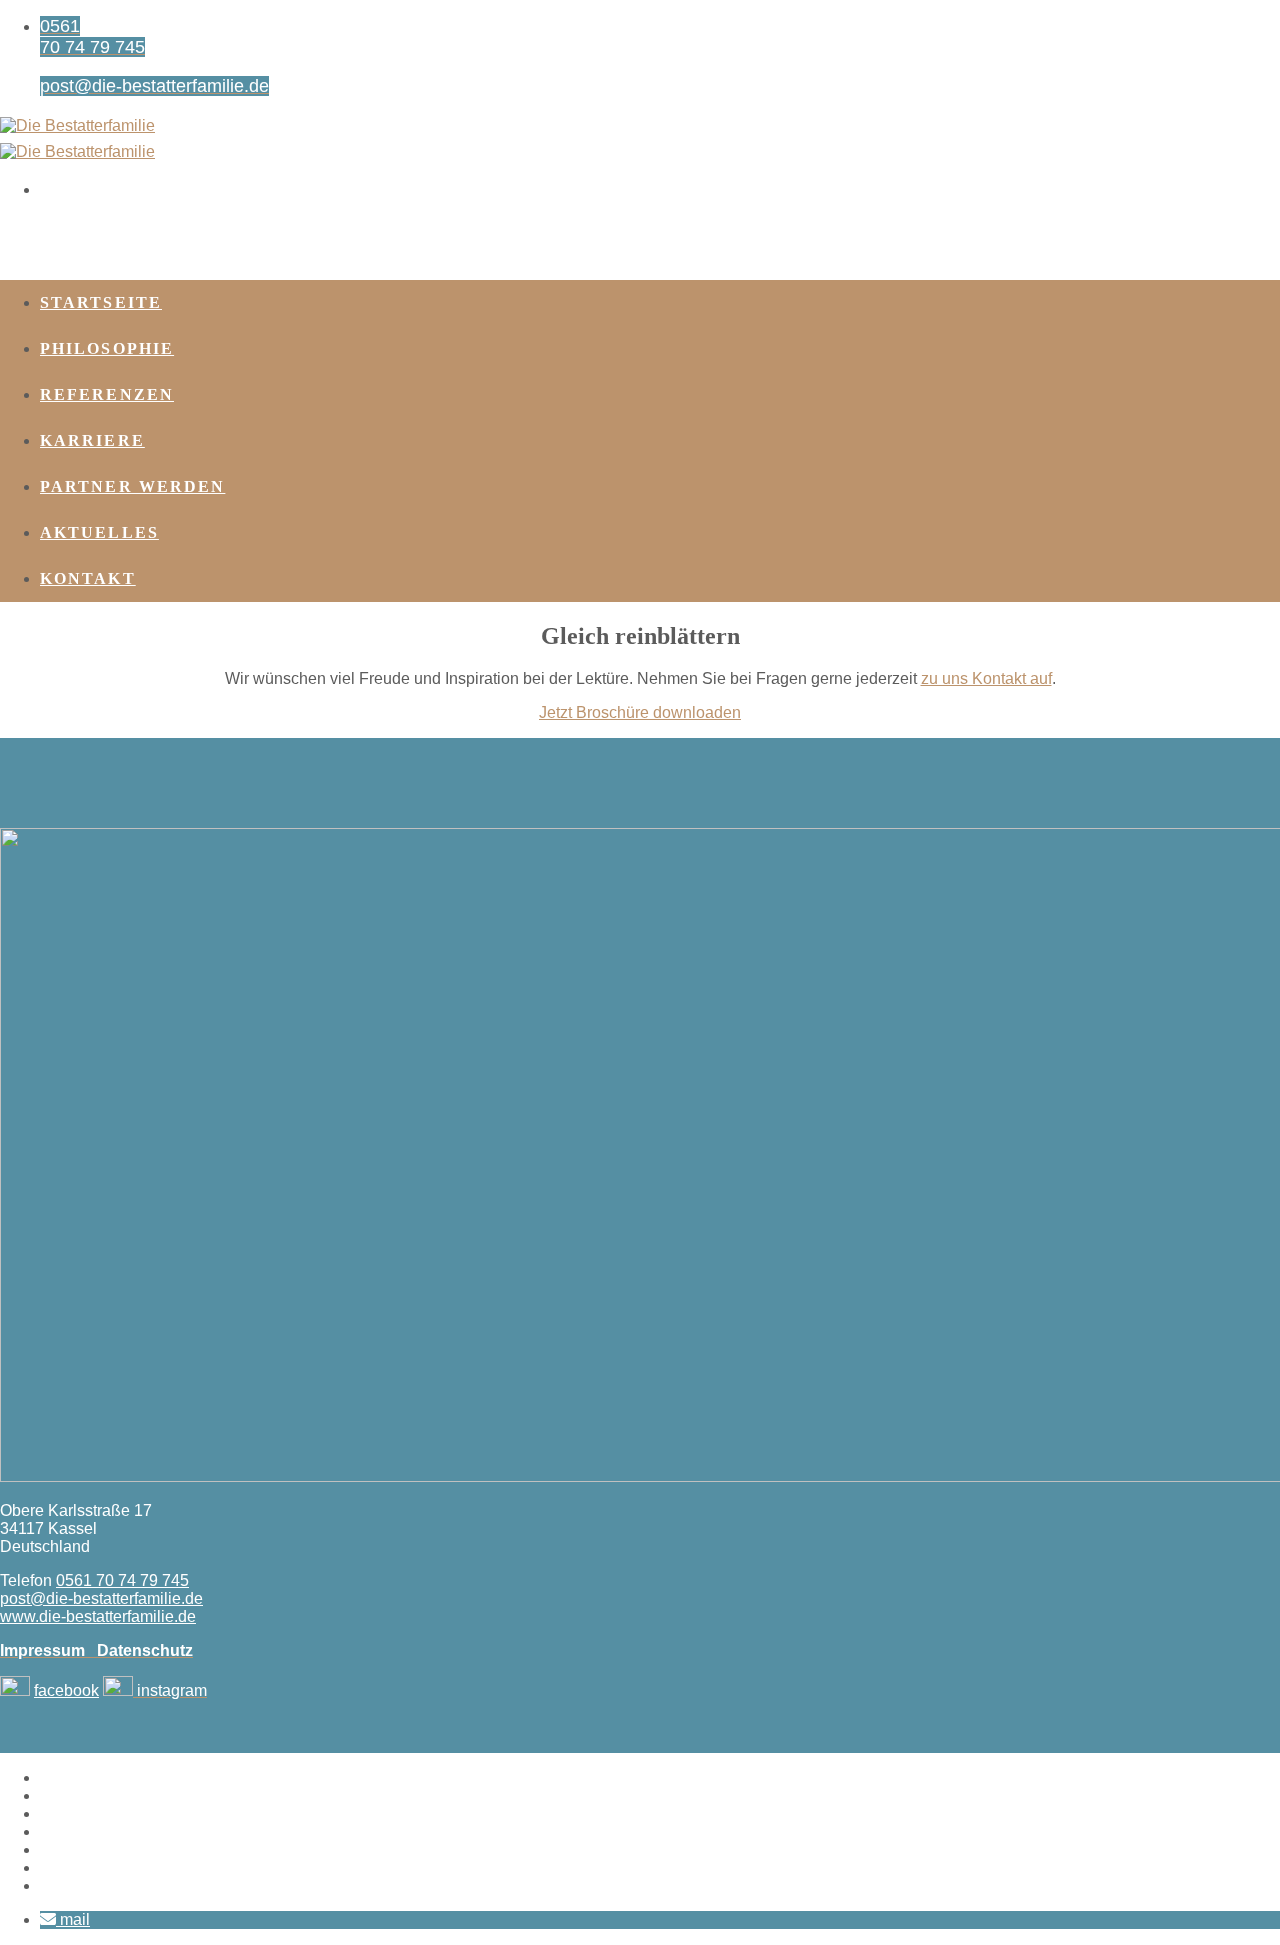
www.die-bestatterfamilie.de (98, 1616)
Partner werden (132, 486)
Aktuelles (99, 532)
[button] (65, 1919)
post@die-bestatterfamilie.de (101, 1598)
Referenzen (107, 394)
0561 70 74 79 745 (122, 1580)
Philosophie (107, 348)
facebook (66, 1690)
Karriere (92, 440)
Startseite (101, 302)
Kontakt (88, 578)
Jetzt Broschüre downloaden (640, 712)
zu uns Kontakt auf (986, 678)
